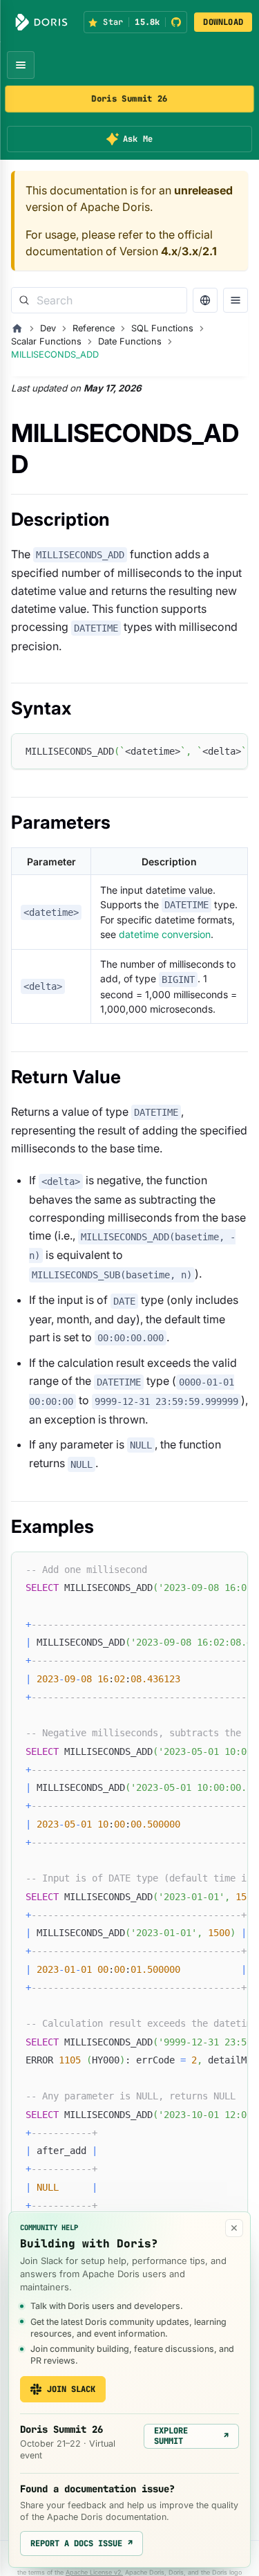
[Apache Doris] (41, 22)
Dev (48, 328)
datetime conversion (165, 934)
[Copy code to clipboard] (231, 751)
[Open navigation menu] (21, 65)
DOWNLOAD (223, 22)
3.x (190, 251)
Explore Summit (191, 2436)
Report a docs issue (81, 2543)
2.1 (210, 251)
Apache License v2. (94, 2572)
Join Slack (71, 2389)
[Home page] (17, 329)
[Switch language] (205, 300)
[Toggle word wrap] (206, 751)
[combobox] (99, 300)
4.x (169, 251)
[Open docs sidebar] (236, 300)
